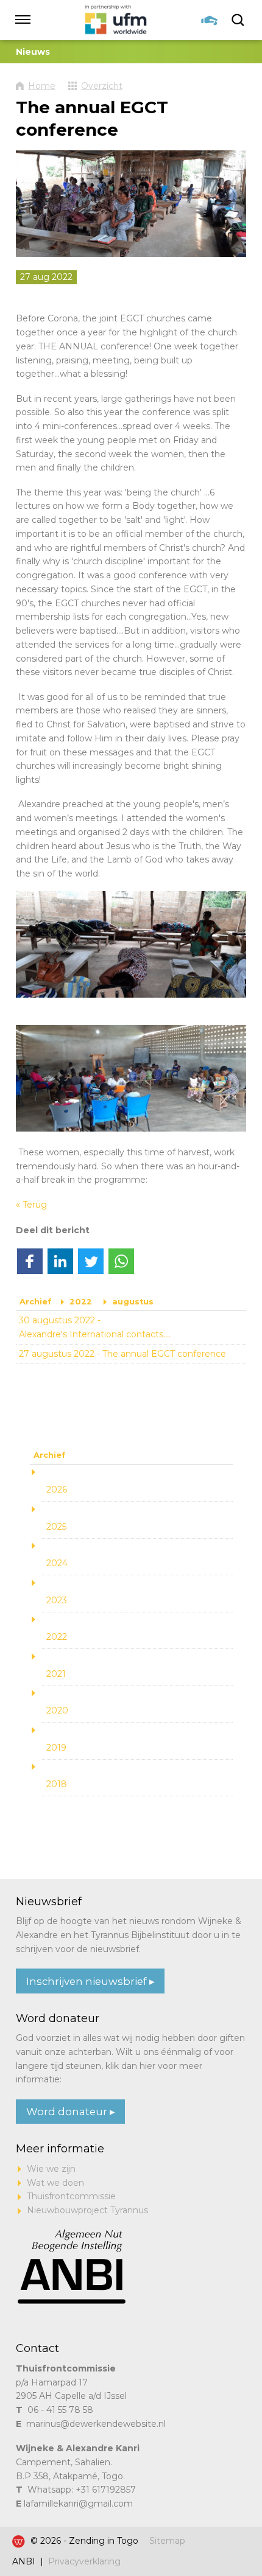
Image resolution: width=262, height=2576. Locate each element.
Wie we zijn (51, 2169)
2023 (57, 1600)
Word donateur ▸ (71, 2112)
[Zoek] (239, 20)
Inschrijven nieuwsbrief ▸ (90, 1981)
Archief (35, 1302)
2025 (56, 1527)
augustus (133, 1302)
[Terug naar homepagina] (116, 20)
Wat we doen (55, 2183)
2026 (57, 1489)
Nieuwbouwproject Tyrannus (87, 2210)
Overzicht (102, 86)
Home (42, 86)
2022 (81, 1302)
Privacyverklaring (84, 2561)
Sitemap (167, 2541)
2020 (57, 1710)
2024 (57, 1563)
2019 (56, 1748)
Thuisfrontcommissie (71, 2196)
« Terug (31, 1205)
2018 (57, 1784)
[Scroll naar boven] (228, 2529)
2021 (56, 1674)
